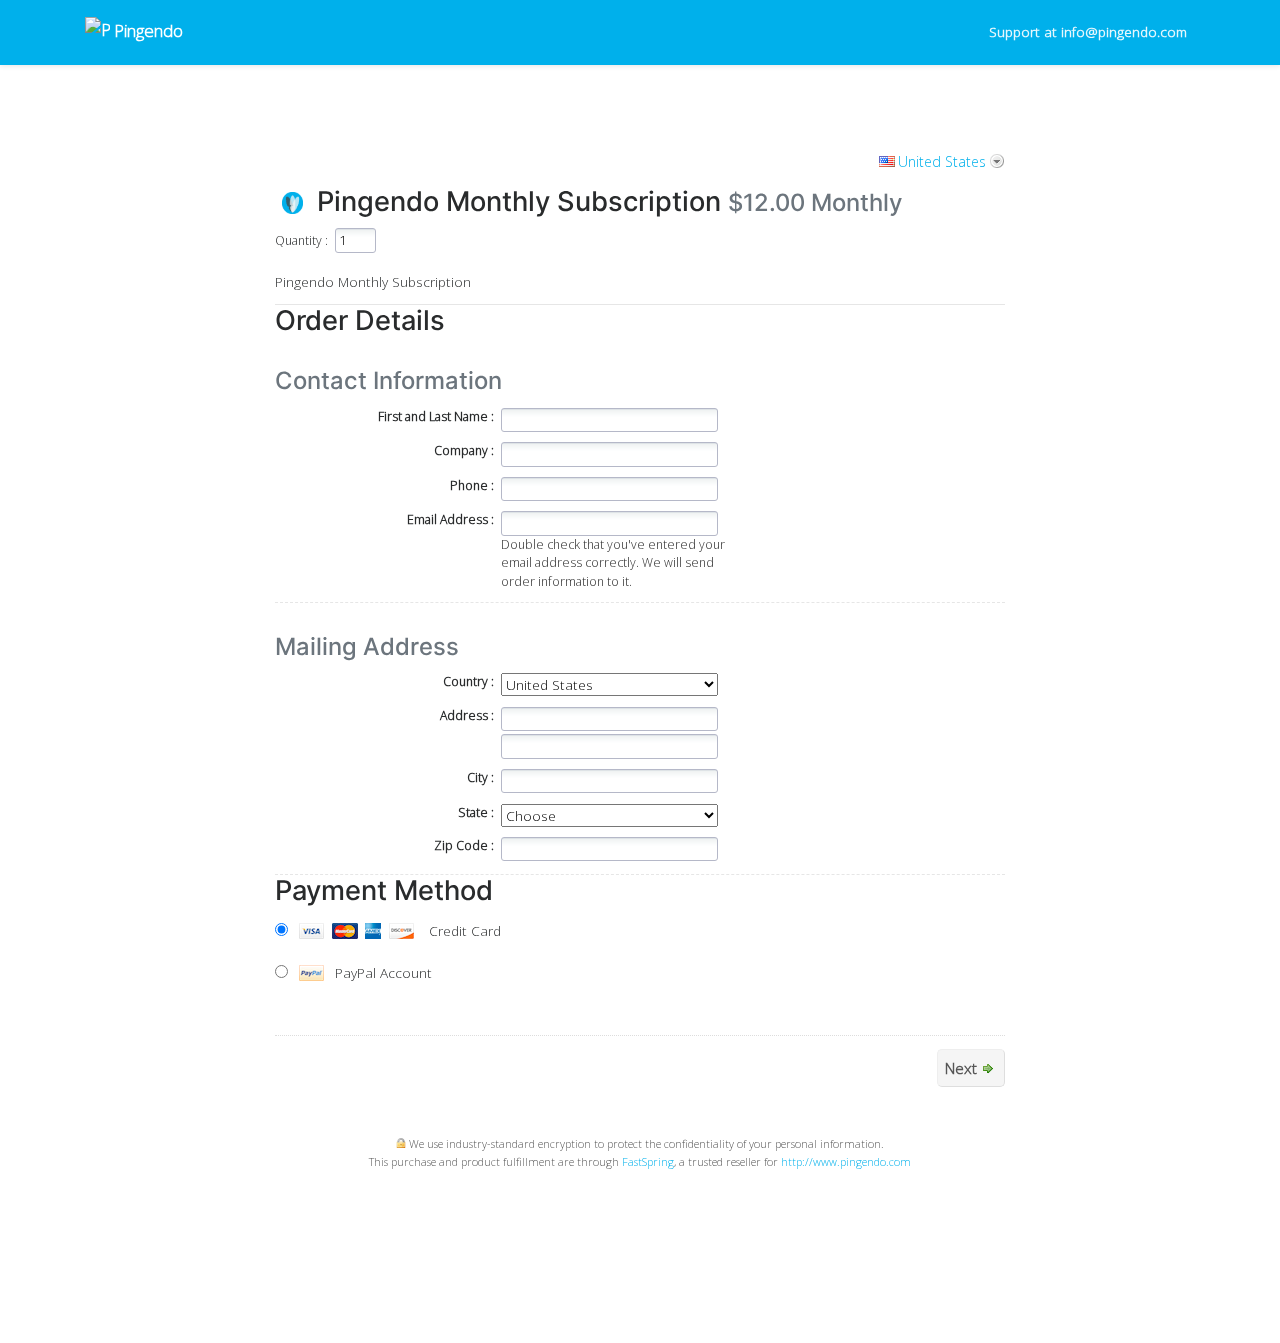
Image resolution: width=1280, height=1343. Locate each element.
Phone (469, 485)
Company (461, 450)
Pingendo (146, 30)
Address (464, 715)
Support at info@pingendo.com (1088, 31)
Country (465, 681)
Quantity (298, 240)
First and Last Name (433, 416)
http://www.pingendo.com (846, 1161)
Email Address (447, 519)
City (477, 777)
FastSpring (648, 1161)
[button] (728, 1222)
